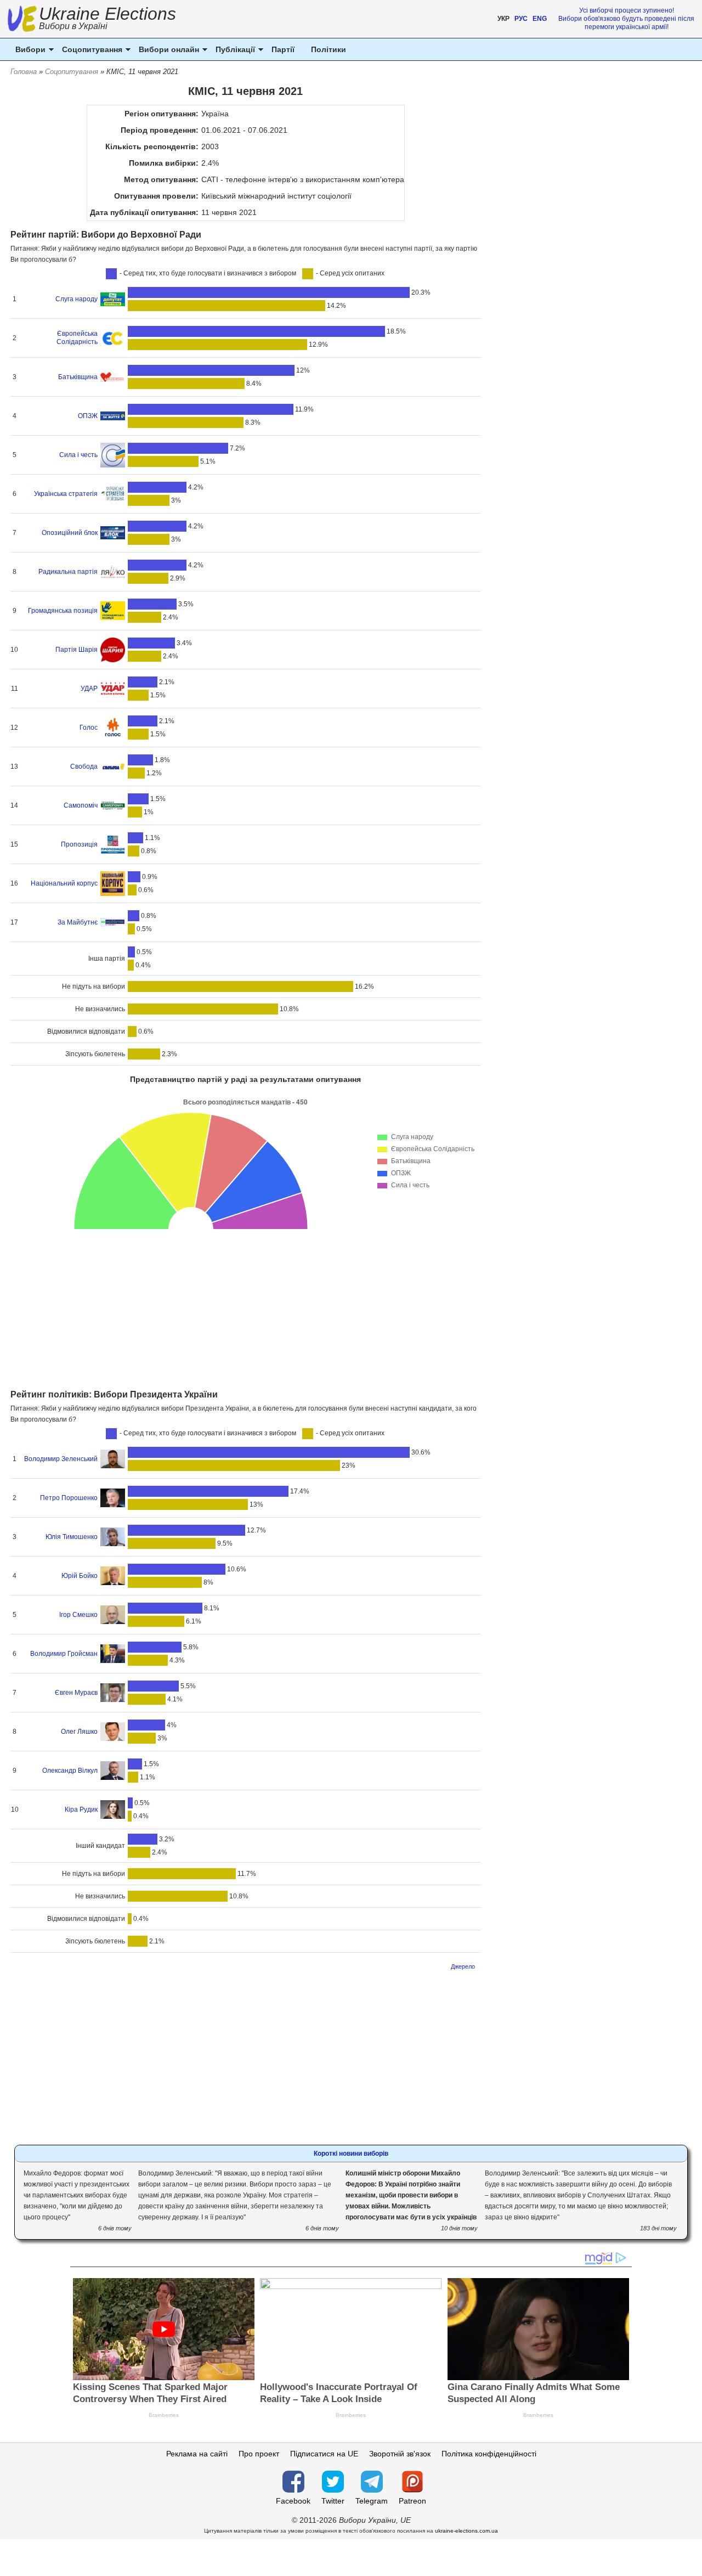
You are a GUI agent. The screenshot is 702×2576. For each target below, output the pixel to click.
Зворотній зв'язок (400, 2454)
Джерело (463, 1966)
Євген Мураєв (76, 1693)
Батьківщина (78, 377)
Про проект (259, 2454)
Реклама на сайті (197, 2454)
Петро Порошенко (69, 1498)
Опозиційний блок (70, 533)
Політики (329, 49)
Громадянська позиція (63, 611)
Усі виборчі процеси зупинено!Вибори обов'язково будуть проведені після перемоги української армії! (626, 19)
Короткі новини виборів (351, 2154)
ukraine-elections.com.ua (466, 2531)
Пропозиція (79, 844)
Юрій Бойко (80, 1576)
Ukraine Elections (107, 19)
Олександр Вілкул (70, 1771)
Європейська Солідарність (77, 338)
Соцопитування (72, 72)
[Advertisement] (245, 1307)
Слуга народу (77, 299)
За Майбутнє (78, 922)
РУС (521, 19)
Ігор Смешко (78, 1615)
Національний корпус (64, 883)
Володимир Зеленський (61, 1459)
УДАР (89, 689)
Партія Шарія (77, 650)
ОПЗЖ (88, 416)
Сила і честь (78, 455)
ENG (540, 19)
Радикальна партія (68, 572)
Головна (24, 72)
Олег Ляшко (79, 1732)
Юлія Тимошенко (72, 1537)
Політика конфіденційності (489, 2454)
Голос (89, 728)
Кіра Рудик (81, 1810)
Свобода (84, 766)
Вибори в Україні (73, 26)
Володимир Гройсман (64, 1654)
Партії (283, 49)
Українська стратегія (66, 494)
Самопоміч (81, 805)
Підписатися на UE (324, 2454)
